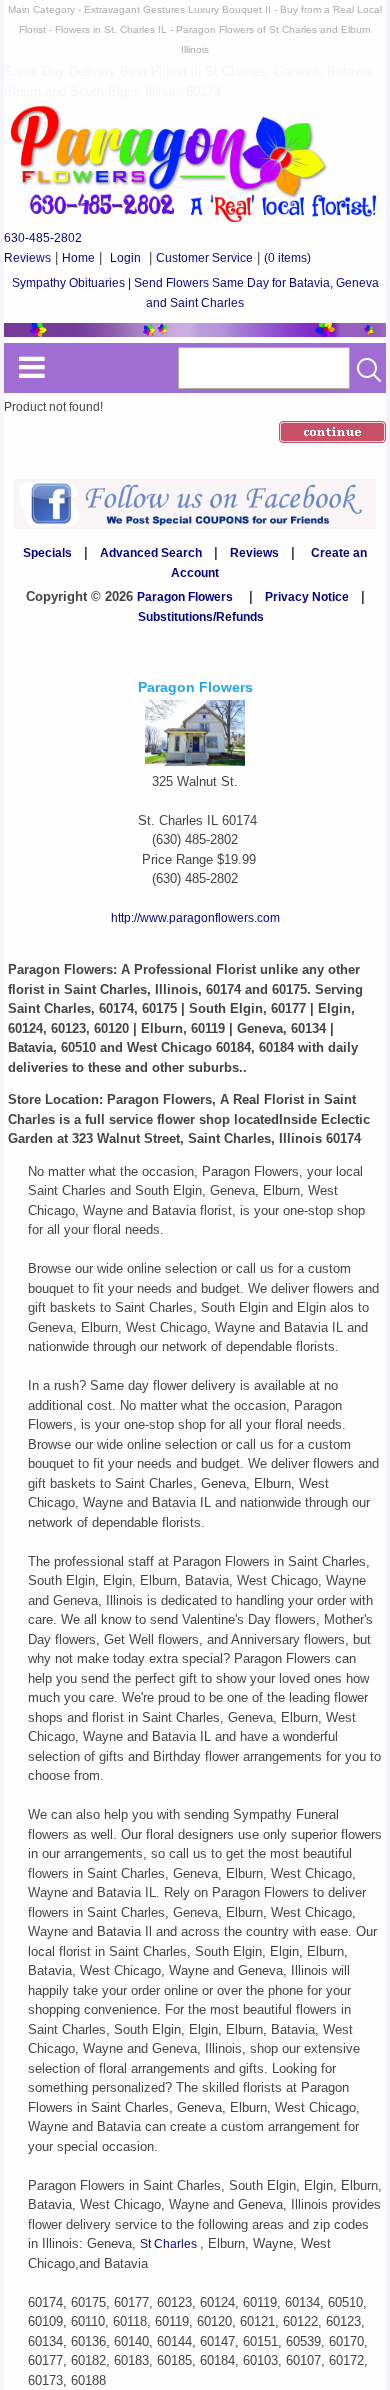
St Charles (170, 2244)
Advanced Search (151, 553)
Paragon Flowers (185, 597)
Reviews (27, 258)
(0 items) (287, 258)
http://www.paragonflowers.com (195, 918)
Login (125, 258)
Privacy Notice (307, 597)
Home (78, 258)
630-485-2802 (43, 238)
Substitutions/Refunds (201, 617)
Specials (47, 553)
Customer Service (204, 258)
